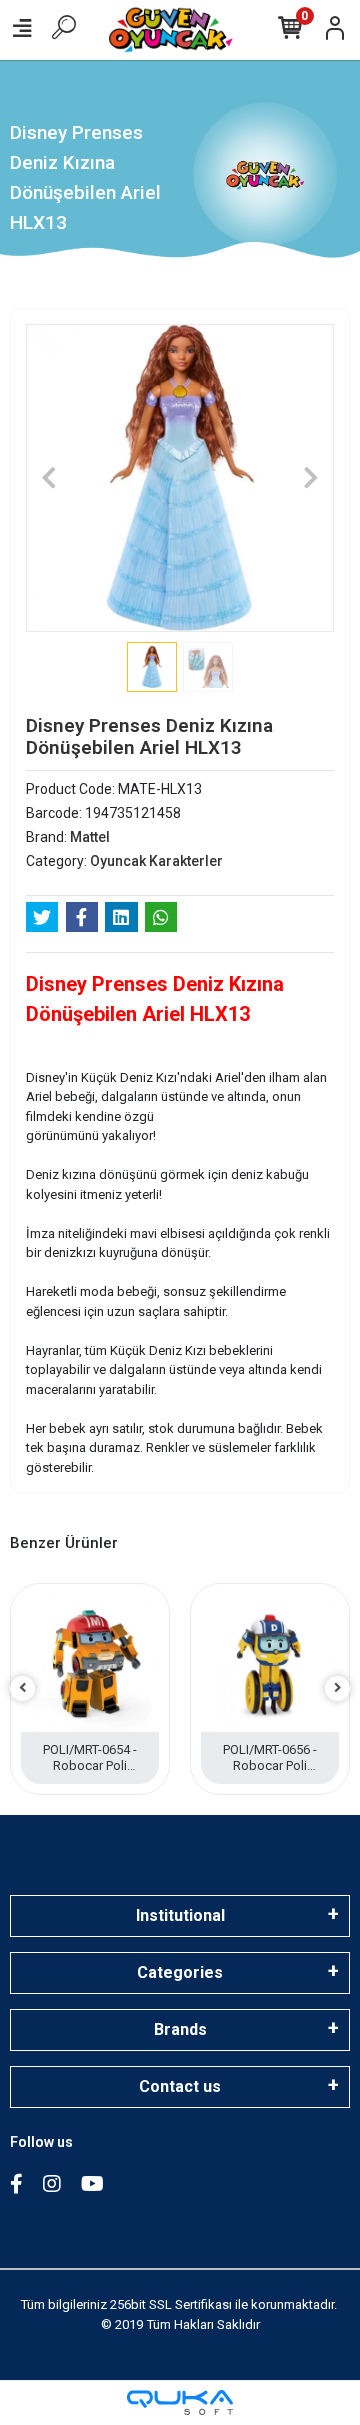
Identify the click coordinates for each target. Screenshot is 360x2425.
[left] (23, 1688)
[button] (49, 478)
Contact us (180, 2086)
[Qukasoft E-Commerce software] (180, 2402)
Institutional (180, 1915)
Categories (180, 1972)
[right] (338, 1688)
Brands (180, 2029)
